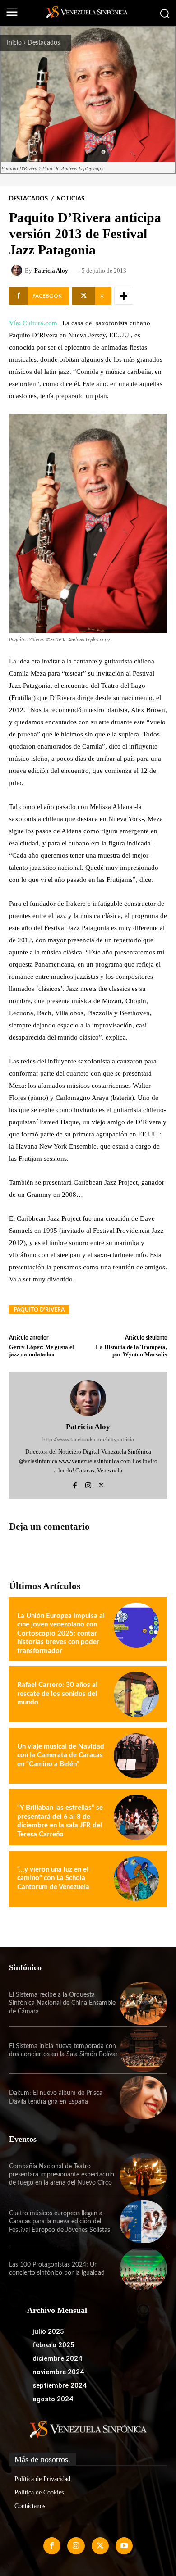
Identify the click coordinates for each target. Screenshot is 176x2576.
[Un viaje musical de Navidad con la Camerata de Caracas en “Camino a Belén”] (136, 1756)
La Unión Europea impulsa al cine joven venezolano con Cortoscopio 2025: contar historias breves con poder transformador (61, 1633)
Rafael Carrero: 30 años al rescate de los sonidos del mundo (57, 1694)
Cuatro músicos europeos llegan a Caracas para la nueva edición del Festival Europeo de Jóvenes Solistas (60, 2222)
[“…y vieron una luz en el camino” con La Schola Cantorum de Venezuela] (136, 1879)
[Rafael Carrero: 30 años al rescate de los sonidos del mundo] (136, 1694)
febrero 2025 (53, 2345)
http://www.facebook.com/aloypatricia (88, 1440)
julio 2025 (48, 2331)
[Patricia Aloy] (18, 270)
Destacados (44, 43)
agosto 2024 (53, 2399)
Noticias (70, 199)
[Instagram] (88, 1484)
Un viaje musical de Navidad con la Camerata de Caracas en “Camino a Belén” (61, 1755)
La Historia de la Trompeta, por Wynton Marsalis (131, 1351)
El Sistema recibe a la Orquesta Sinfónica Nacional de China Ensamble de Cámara (62, 2003)
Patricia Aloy (51, 270)
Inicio (14, 43)
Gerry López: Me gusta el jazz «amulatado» (42, 1351)
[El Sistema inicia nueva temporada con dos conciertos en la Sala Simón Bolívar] (143, 2051)
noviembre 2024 (58, 2372)
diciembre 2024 (57, 2358)
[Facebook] (75, 1484)
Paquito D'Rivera (39, 1310)
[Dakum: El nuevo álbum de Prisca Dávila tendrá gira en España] (143, 2097)
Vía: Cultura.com (33, 323)
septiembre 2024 (60, 2385)
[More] (124, 296)
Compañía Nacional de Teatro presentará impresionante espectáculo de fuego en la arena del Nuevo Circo (62, 2175)
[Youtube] (124, 2546)
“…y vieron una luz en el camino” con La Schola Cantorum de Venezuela (53, 1878)
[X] (101, 1484)
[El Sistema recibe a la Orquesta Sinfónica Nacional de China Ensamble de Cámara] (143, 2003)
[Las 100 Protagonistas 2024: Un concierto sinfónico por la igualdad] (143, 2269)
